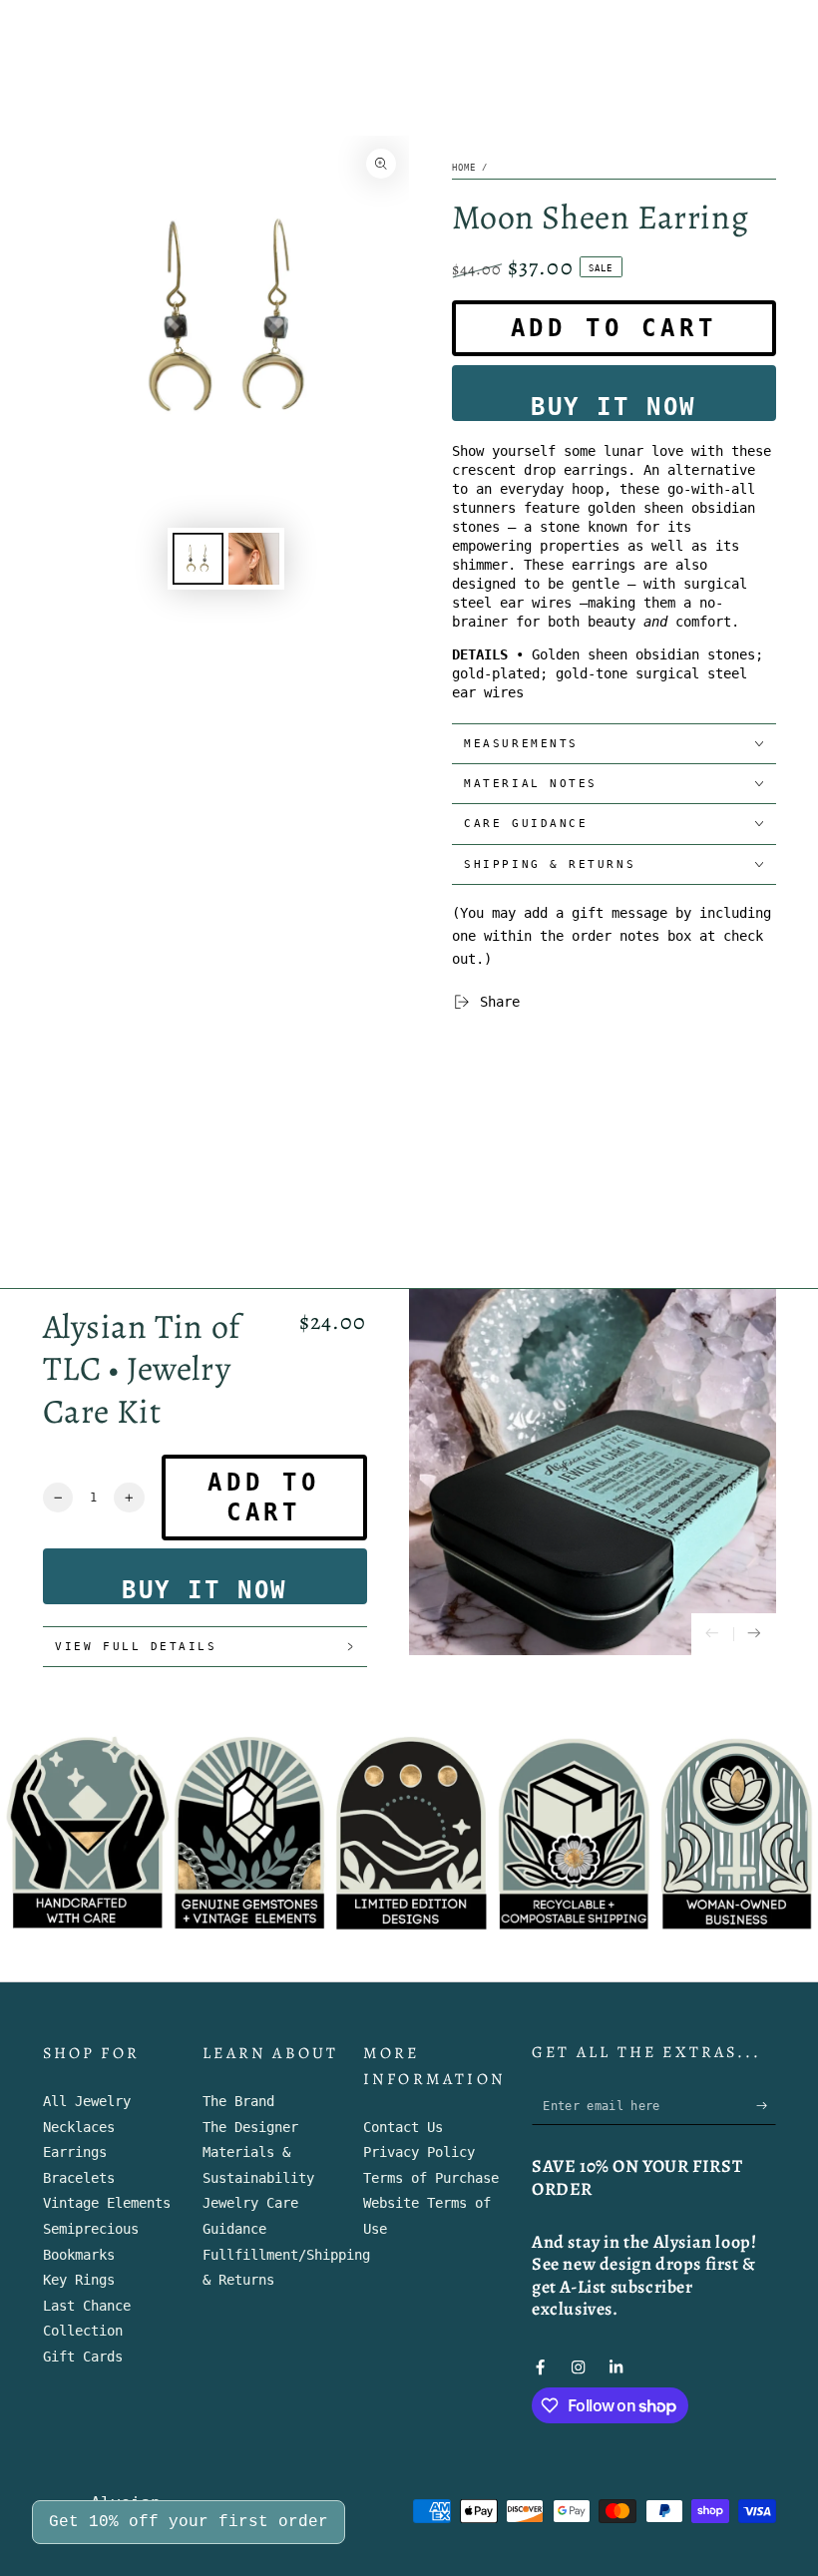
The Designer (250, 2127)
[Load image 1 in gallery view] (198, 559)
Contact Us (403, 2127)
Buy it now (613, 407)
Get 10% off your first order (189, 2522)
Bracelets (79, 2178)
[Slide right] (755, 1635)
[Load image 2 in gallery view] (254, 559)
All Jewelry (87, 2101)
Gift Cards (83, 2357)
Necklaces (79, 2127)
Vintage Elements (107, 2203)
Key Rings (79, 2280)
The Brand (238, 2101)
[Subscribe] (766, 2106)
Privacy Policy (419, 2152)
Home (464, 168)
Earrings (75, 2152)
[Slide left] (713, 1635)
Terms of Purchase (431, 2178)
